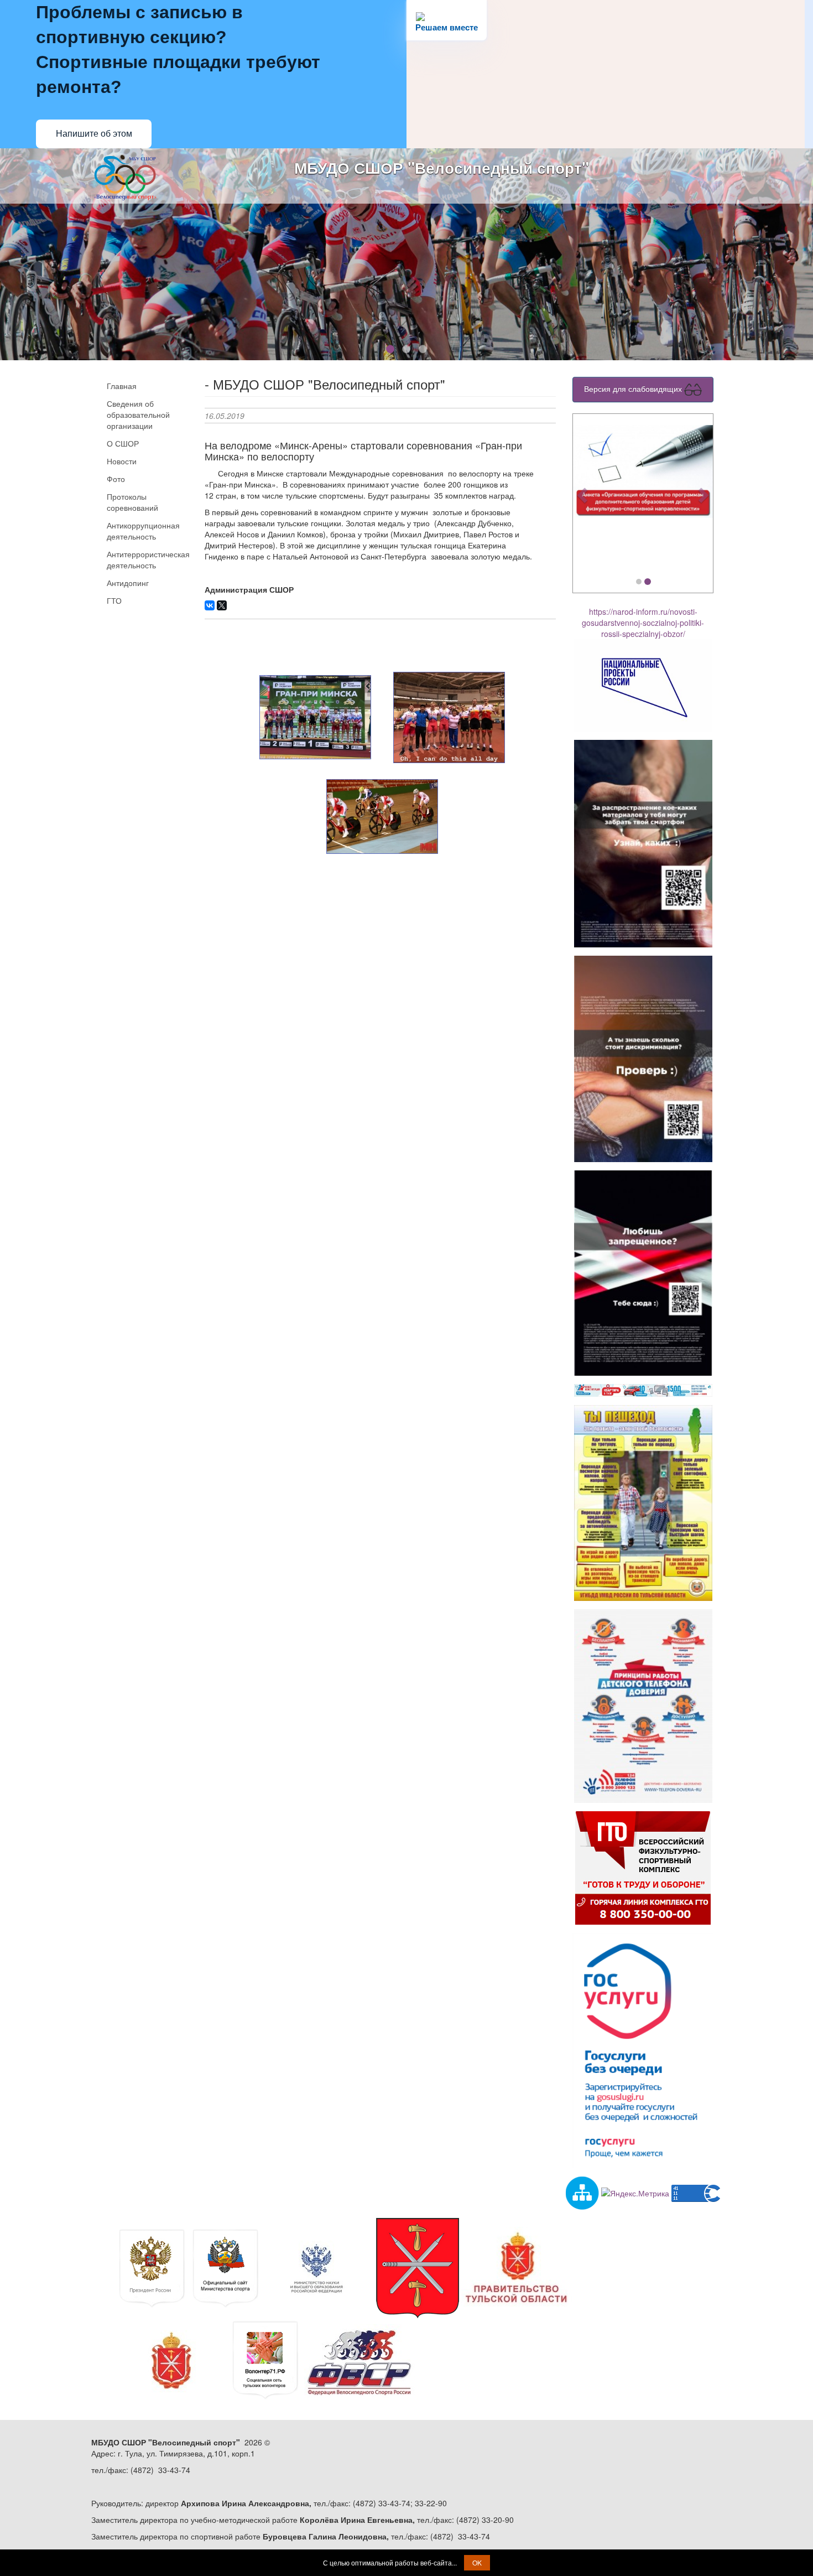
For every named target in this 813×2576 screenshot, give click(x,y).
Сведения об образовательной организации (138, 414)
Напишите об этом (94, 134)
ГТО (114, 600)
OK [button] (477, 2562)
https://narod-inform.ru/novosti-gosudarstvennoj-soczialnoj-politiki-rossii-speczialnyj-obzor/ (643, 623)
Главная (122, 386)
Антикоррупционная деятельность (143, 531)
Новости (122, 461)
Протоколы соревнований (132, 502)
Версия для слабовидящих (634, 388)
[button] (583, 495)
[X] (222, 605)
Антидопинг (128, 583)
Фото (116, 479)
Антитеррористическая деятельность (147, 559)
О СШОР (123, 443)
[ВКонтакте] (210, 605)
